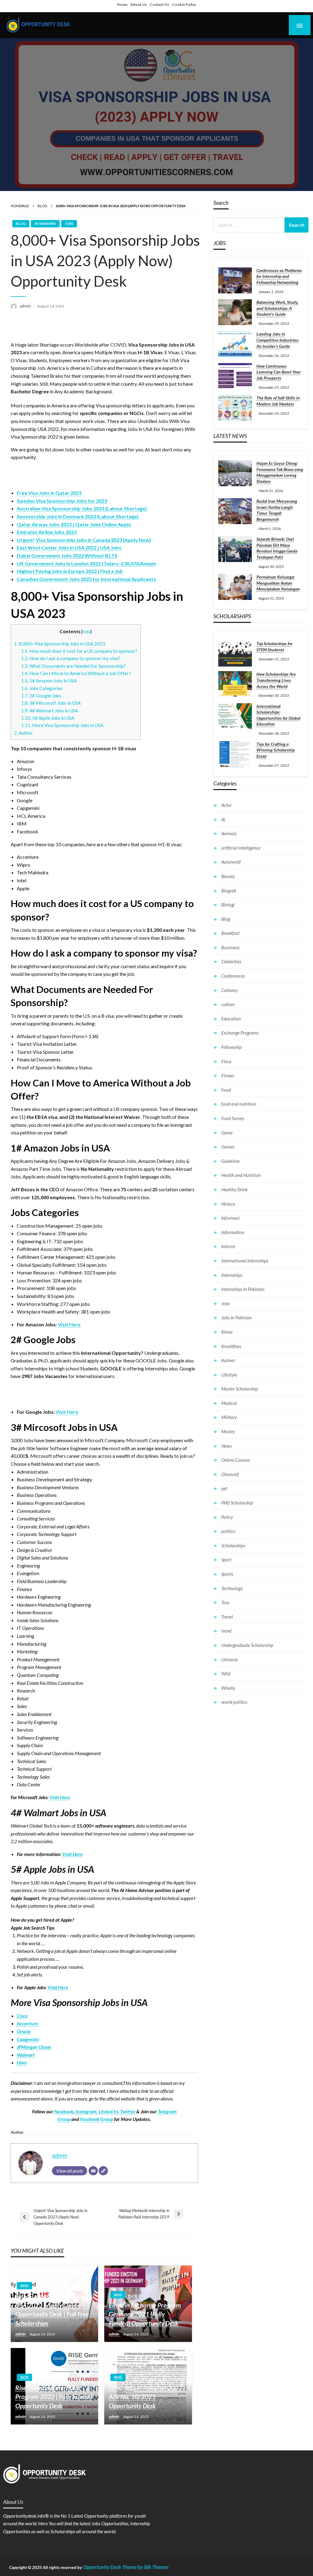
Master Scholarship (240, 1389)
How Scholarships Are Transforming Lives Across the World (276, 680)
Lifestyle (229, 1375)
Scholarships (233, 1545)
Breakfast (230, 933)
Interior (228, 1246)
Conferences (233, 976)
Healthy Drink (234, 1189)
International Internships (245, 1261)
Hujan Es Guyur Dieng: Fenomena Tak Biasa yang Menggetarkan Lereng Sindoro (280, 472)
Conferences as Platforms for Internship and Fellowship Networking (279, 276)
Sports (227, 1574)
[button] (189, 352)
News (226, 1446)
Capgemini (28, 2039)
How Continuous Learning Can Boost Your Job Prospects (279, 372)
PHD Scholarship (237, 1503)
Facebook (64, 2111)
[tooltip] (189, 352)
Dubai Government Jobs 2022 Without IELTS (67, 555)
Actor (226, 805)
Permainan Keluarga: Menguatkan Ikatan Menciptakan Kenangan (278, 583)
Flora (226, 1061)
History (228, 1204)
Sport (226, 1560)
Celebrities (231, 961)
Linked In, (109, 2111)
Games (228, 1147)
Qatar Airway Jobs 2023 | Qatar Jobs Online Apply (74, 524)
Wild (226, 1674)
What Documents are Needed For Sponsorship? (73, 666)
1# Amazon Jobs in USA (49, 681)
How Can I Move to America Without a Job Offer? (76, 673)
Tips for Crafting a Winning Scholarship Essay (276, 750)
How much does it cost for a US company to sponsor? (79, 651)
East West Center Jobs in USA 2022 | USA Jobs (69, 548)
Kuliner (228, 1360)
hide (87, 632)
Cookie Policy (184, 4)
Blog (42, 206)
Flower (228, 1075)
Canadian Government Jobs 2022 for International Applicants (86, 579)
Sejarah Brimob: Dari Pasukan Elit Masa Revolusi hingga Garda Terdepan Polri (277, 548)
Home (122, 4)
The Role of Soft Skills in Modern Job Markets (278, 401)
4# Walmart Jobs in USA (50, 711)
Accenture (28, 2023)
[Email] (93, 2171)
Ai (223, 819)
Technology (232, 1588)
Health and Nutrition (241, 1175)
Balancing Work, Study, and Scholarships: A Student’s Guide (277, 308)
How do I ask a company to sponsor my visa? (71, 658)
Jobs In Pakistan (237, 1317)
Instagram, (86, 2111)
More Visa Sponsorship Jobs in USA (62, 725)
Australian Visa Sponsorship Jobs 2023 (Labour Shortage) (82, 508)
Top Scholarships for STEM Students (274, 647)
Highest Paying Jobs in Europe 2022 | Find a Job (70, 571)
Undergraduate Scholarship (247, 1645)
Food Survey (233, 1118)
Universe (230, 1659)
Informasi (230, 1218)
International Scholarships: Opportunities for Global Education (278, 715)
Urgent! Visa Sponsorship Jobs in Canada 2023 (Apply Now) (84, 540)
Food (226, 1090)
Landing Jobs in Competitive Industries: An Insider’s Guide (278, 340)
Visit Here (69, 1324)
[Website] (103, 2171)
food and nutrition (239, 1104)
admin (26, 306)
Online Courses (236, 1460)
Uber (22, 2062)
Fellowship (232, 1047)
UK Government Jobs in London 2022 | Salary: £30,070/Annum (87, 563)
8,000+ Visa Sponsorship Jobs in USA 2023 (60, 644)
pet (224, 1488)
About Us (139, 4)
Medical (229, 1403)
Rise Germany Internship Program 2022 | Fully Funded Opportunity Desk (54, 2397)
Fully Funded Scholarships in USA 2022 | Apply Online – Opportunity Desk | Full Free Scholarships (52, 2310)
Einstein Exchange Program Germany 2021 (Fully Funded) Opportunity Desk (145, 2314)
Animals (229, 833)
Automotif (231, 862)
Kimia (227, 1332)
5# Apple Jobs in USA (48, 718)
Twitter (128, 2111)
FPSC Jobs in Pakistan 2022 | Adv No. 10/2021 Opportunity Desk (147, 2397)
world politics (234, 1702)
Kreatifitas (231, 1346)
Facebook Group (97, 2119)
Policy (227, 1517)
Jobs (69, 224)
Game (227, 1133)
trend (226, 1631)
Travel (227, 1617)
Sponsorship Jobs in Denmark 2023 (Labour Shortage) (78, 516)
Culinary (229, 990)
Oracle (24, 2031)
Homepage (20, 206)
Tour (225, 1602)
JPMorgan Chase (34, 2047)
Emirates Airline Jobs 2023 (47, 532)
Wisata (228, 1688)
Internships (45, 224)
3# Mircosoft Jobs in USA (51, 703)
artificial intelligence (241, 848)
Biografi (229, 891)
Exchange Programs (240, 1033)
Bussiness (230, 947)
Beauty (228, 876)
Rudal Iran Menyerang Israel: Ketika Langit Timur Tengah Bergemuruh (277, 510)
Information (233, 1232)
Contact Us (159, 4)
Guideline (230, 1161)
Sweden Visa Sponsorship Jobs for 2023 (62, 501)
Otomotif (230, 1474)
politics (228, 1531)
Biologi (228, 905)
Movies (228, 1431)
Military (229, 1417)
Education (231, 1019)
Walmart (26, 2055)
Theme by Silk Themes (145, 2567)
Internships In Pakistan (243, 1289)
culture (228, 1004)
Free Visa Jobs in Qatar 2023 (49, 493)
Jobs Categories (42, 688)
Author (24, 733)
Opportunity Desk (102, 2567)
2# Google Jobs (41, 696)
